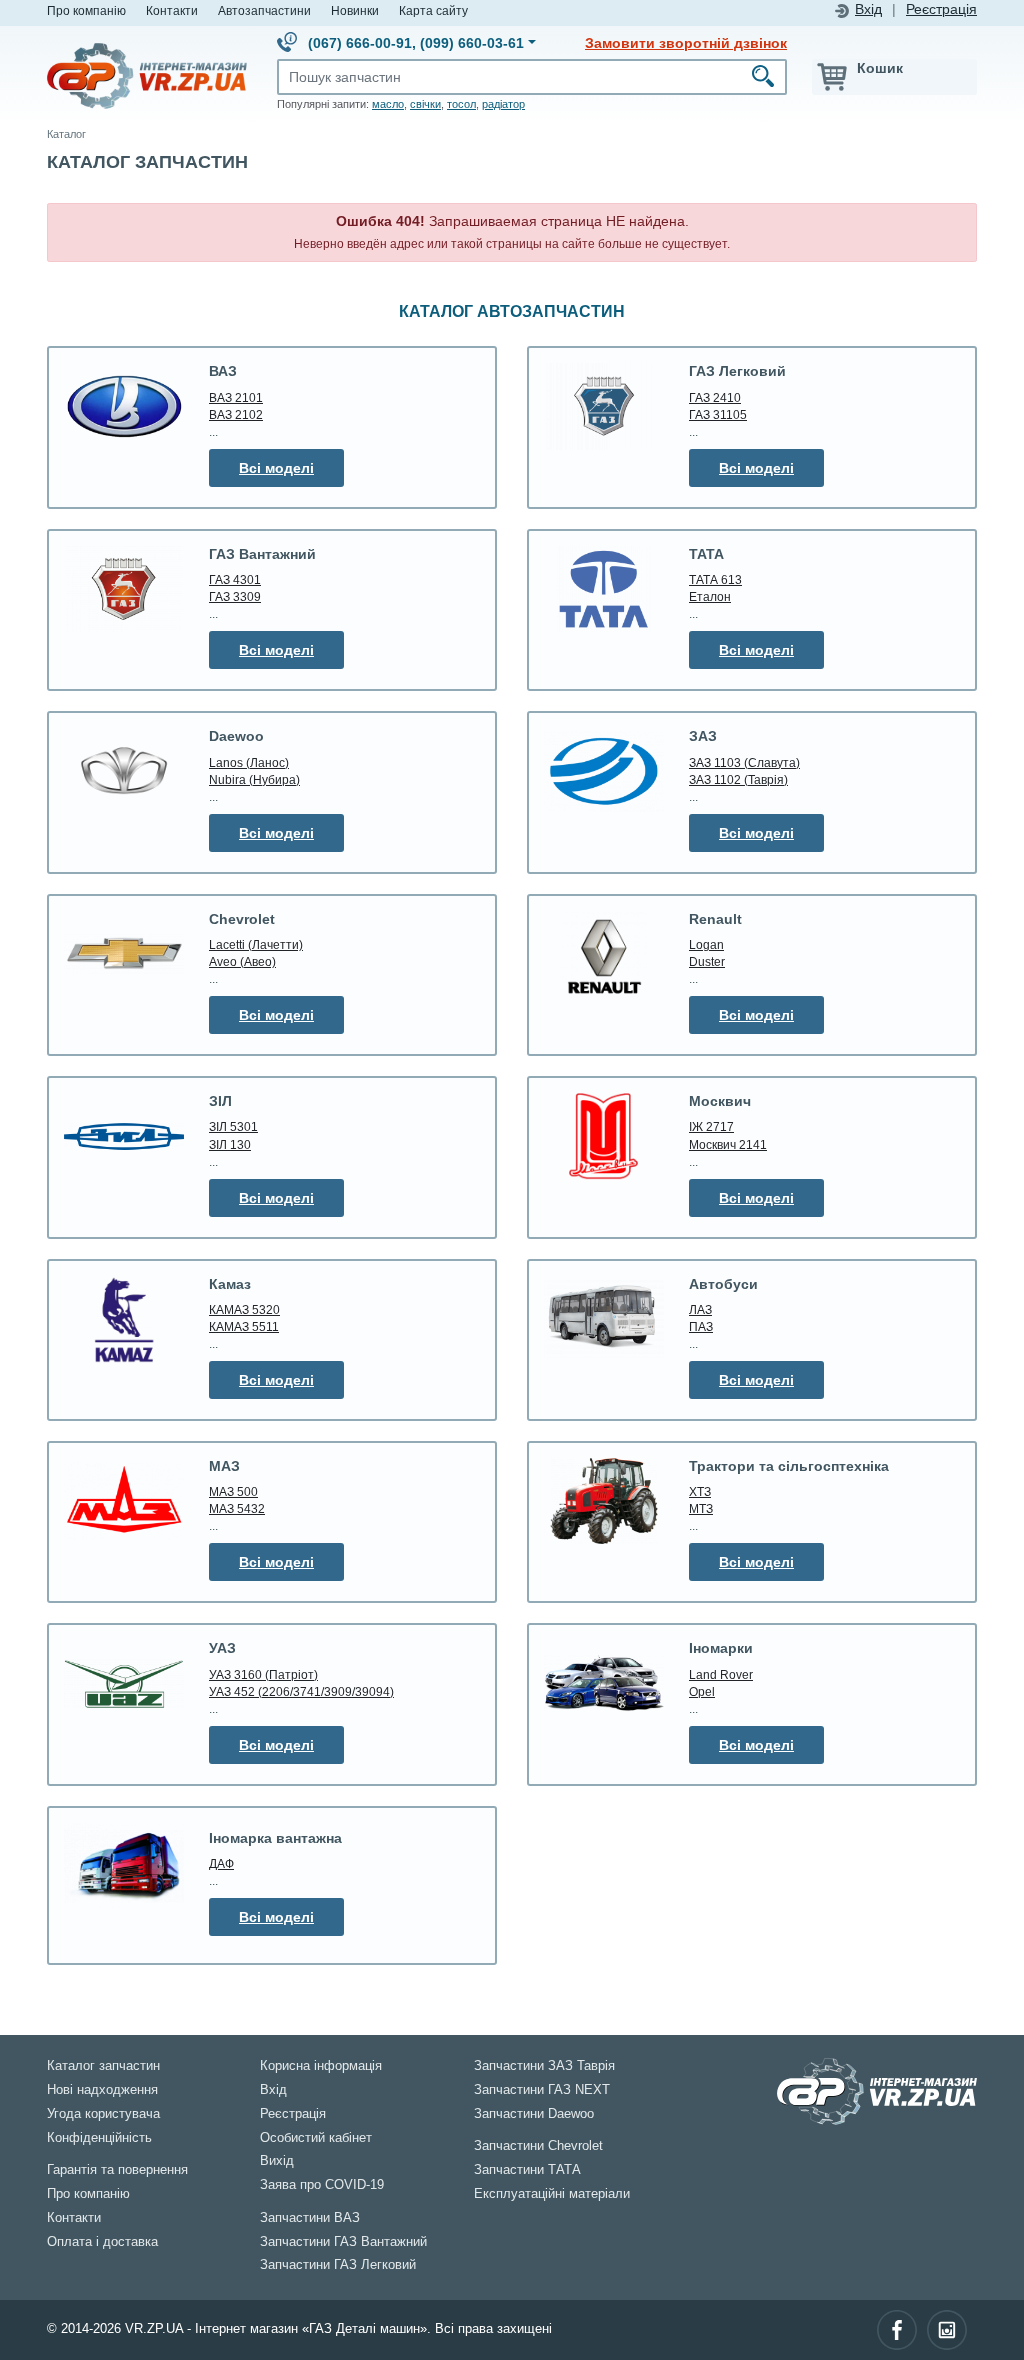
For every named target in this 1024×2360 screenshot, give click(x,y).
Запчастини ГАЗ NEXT (542, 2090)
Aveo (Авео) (242, 961)
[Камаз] (124, 1319)
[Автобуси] (604, 1319)
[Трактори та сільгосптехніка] (604, 1501)
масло (388, 104)
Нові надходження (102, 2090)
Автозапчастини (264, 10)
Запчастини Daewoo (534, 2114)
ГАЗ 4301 (235, 579)
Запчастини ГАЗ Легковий (338, 2265)
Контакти (172, 10)
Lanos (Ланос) (249, 762)
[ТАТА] (604, 589)
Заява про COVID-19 (322, 2185)
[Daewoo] (124, 771)
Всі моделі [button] (276, 468)
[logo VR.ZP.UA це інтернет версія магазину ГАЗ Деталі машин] (147, 75)
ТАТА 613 (715, 579)
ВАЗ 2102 (236, 414)
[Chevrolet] (124, 954)
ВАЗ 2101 (236, 397)
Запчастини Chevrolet (538, 2146)
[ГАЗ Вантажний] (124, 589)
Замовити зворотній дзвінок (686, 43)
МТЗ (701, 1508)
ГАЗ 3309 (235, 596)
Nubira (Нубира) (254, 779)
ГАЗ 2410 (715, 397)
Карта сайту (433, 10)
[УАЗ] (124, 1683)
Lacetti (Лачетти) (256, 944)
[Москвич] (604, 1136)
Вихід (277, 2161)
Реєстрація (941, 9)
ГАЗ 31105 (718, 414)
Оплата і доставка (102, 2242)
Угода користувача (103, 2114)
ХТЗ (700, 1491)
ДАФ (221, 1863)
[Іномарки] (604, 1683)
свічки (425, 104)
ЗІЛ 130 (230, 1144)
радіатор (503, 104)
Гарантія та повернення (117, 2170)
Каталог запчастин (103, 2066)
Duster (707, 961)
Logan (706, 944)
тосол (461, 104)
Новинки (355, 10)
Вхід (868, 9)
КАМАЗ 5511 (244, 1326)
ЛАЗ (700, 1309)
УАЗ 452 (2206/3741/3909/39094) (301, 1691)
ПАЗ (701, 1326)
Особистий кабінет (316, 2138)
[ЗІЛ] (124, 1136)
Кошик (880, 68)
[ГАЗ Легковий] (604, 406)
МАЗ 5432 (237, 1508)
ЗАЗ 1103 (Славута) (744, 762)
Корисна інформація (321, 2066)
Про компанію (86, 10)
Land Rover (721, 1674)
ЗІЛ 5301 (233, 1126)
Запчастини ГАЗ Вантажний (343, 2242)
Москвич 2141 (728, 1144)
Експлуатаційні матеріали (552, 2194)
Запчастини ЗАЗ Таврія (544, 2066)
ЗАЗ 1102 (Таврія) (738, 779)
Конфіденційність (99, 2138)
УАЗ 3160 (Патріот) (263, 1674)
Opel (702, 1691)
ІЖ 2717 (711, 1126)
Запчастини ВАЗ (310, 2218)
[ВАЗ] (124, 406)
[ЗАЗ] (604, 771)
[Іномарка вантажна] (124, 1866)
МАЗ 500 (233, 1491)
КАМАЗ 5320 (244, 1309)
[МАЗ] (124, 1501)
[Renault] (604, 954)
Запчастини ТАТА (527, 2170)
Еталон (710, 596)
